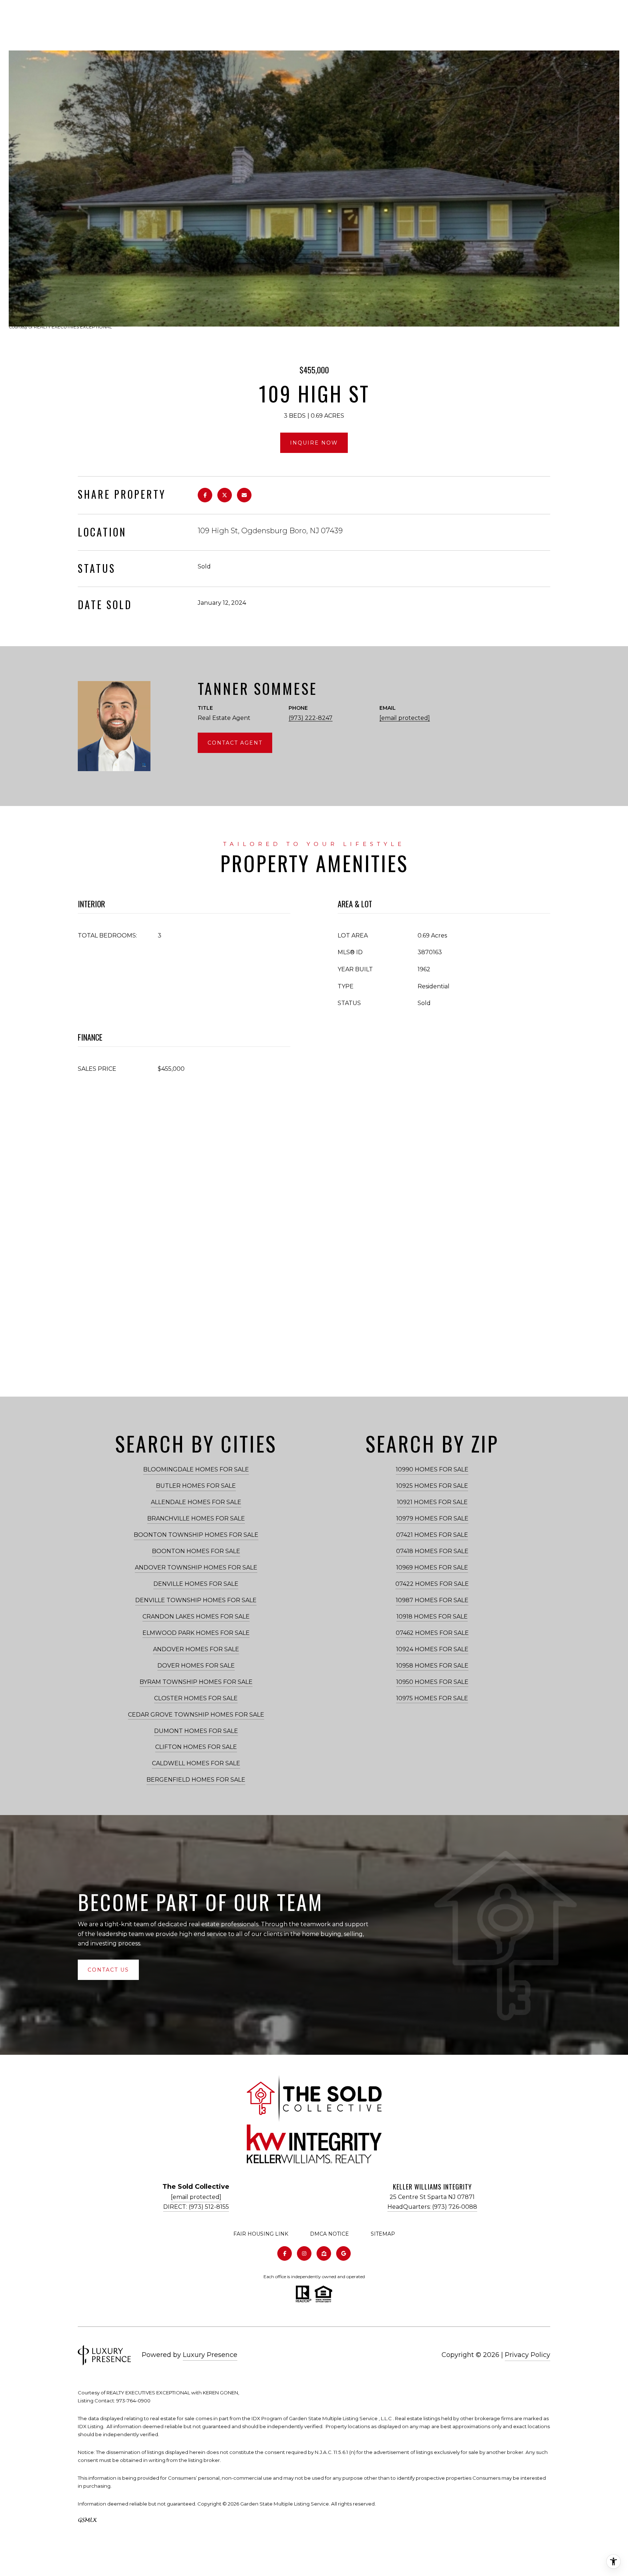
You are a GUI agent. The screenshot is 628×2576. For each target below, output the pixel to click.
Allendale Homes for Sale (196, 1502)
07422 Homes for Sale (432, 1584)
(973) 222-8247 (311, 718)
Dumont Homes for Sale (196, 1731)
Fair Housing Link (261, 2234)
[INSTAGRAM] (304, 2253)
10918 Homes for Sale (432, 1617)
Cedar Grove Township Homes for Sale (196, 1715)
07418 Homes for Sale (432, 1551)
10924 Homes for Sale (432, 1649)
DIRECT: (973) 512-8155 (196, 2207)
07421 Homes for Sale (432, 1535)
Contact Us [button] (108, 1970)
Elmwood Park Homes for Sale (196, 1633)
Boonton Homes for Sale (196, 1551)
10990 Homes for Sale (432, 1469)
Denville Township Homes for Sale (196, 1600)
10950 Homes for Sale (432, 1682)
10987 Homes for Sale (432, 1600)
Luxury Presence (210, 2355)
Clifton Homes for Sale (196, 1747)
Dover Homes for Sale (196, 1666)
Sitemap (383, 2234)
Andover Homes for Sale (196, 1649)
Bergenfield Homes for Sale (196, 1780)
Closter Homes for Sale (196, 1698)
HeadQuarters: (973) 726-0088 (432, 2207)
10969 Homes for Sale (432, 1568)
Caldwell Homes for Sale (196, 1763)
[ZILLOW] (324, 2253)
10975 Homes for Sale (432, 1698)
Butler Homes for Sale (196, 1486)
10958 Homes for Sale (432, 1666)
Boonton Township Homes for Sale (196, 1535)
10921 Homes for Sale (432, 1502)
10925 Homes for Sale (432, 1486)
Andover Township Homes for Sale (196, 1568)
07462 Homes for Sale (432, 1633)
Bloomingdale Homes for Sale (196, 1469)
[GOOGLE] (343, 2253)
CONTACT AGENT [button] (235, 743)
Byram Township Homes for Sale (196, 1682)
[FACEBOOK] (285, 2253)
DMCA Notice (329, 2234)
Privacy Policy (528, 2355)
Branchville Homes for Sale (196, 1518)
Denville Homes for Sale (196, 1584)
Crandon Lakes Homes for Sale (196, 1617)
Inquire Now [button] (314, 443)
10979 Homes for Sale (432, 1518)
